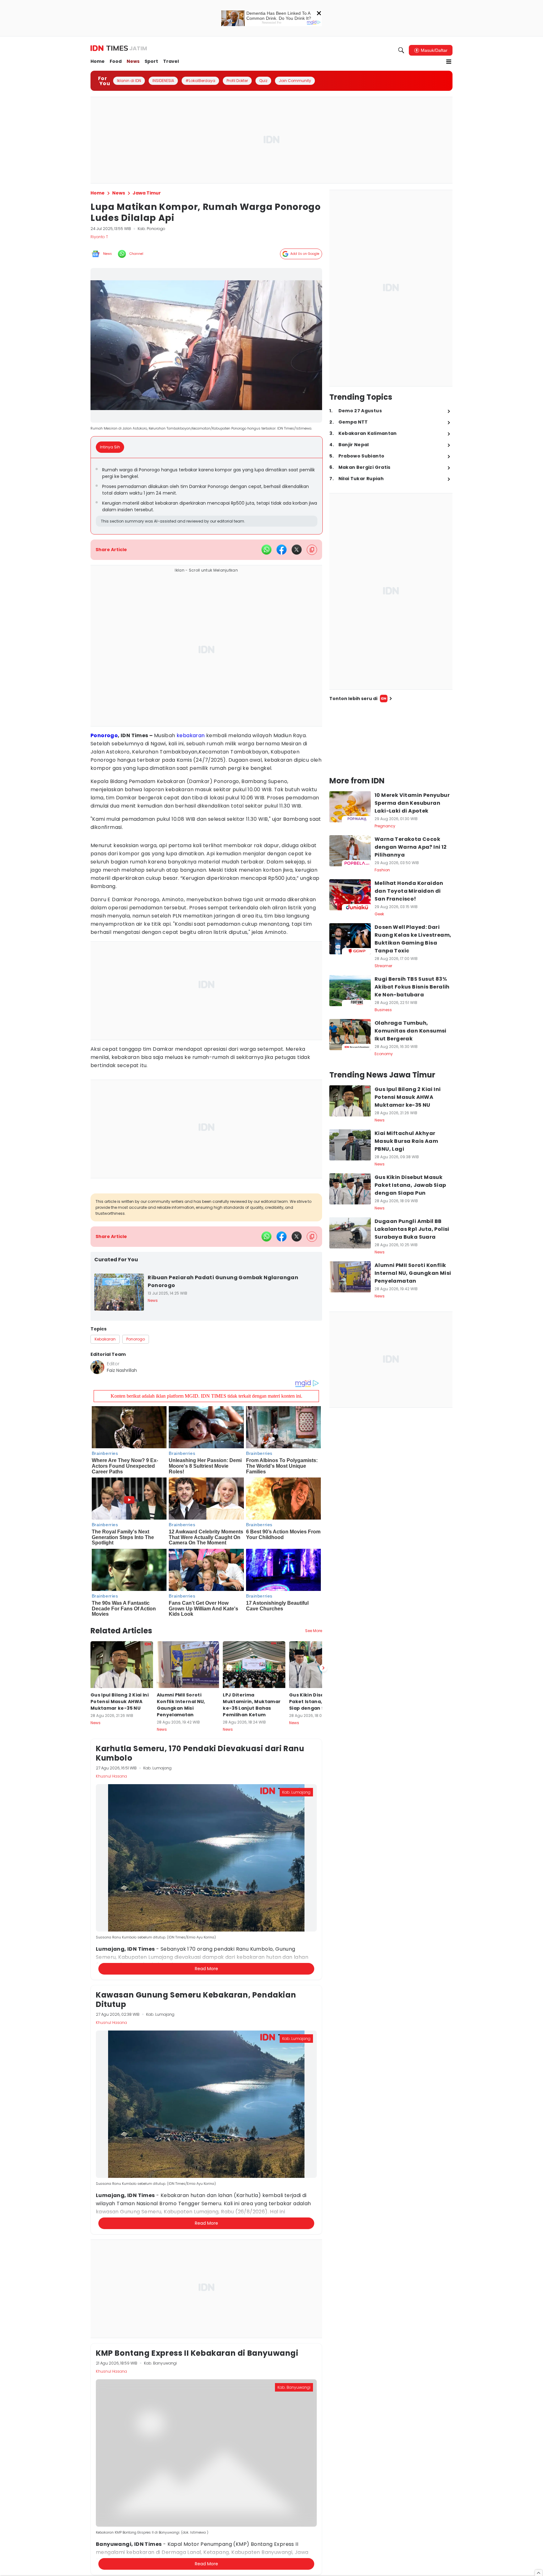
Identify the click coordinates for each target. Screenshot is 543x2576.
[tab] (112, 447)
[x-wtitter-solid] (297, 550)
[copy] (312, 550)
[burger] (449, 62)
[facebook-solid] (282, 550)
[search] (401, 50)
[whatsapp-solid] (266, 550)
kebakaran (191, 735)
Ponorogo (104, 735)
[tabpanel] (207, 496)
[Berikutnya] (323, 1668)
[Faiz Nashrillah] (97, 1367)
